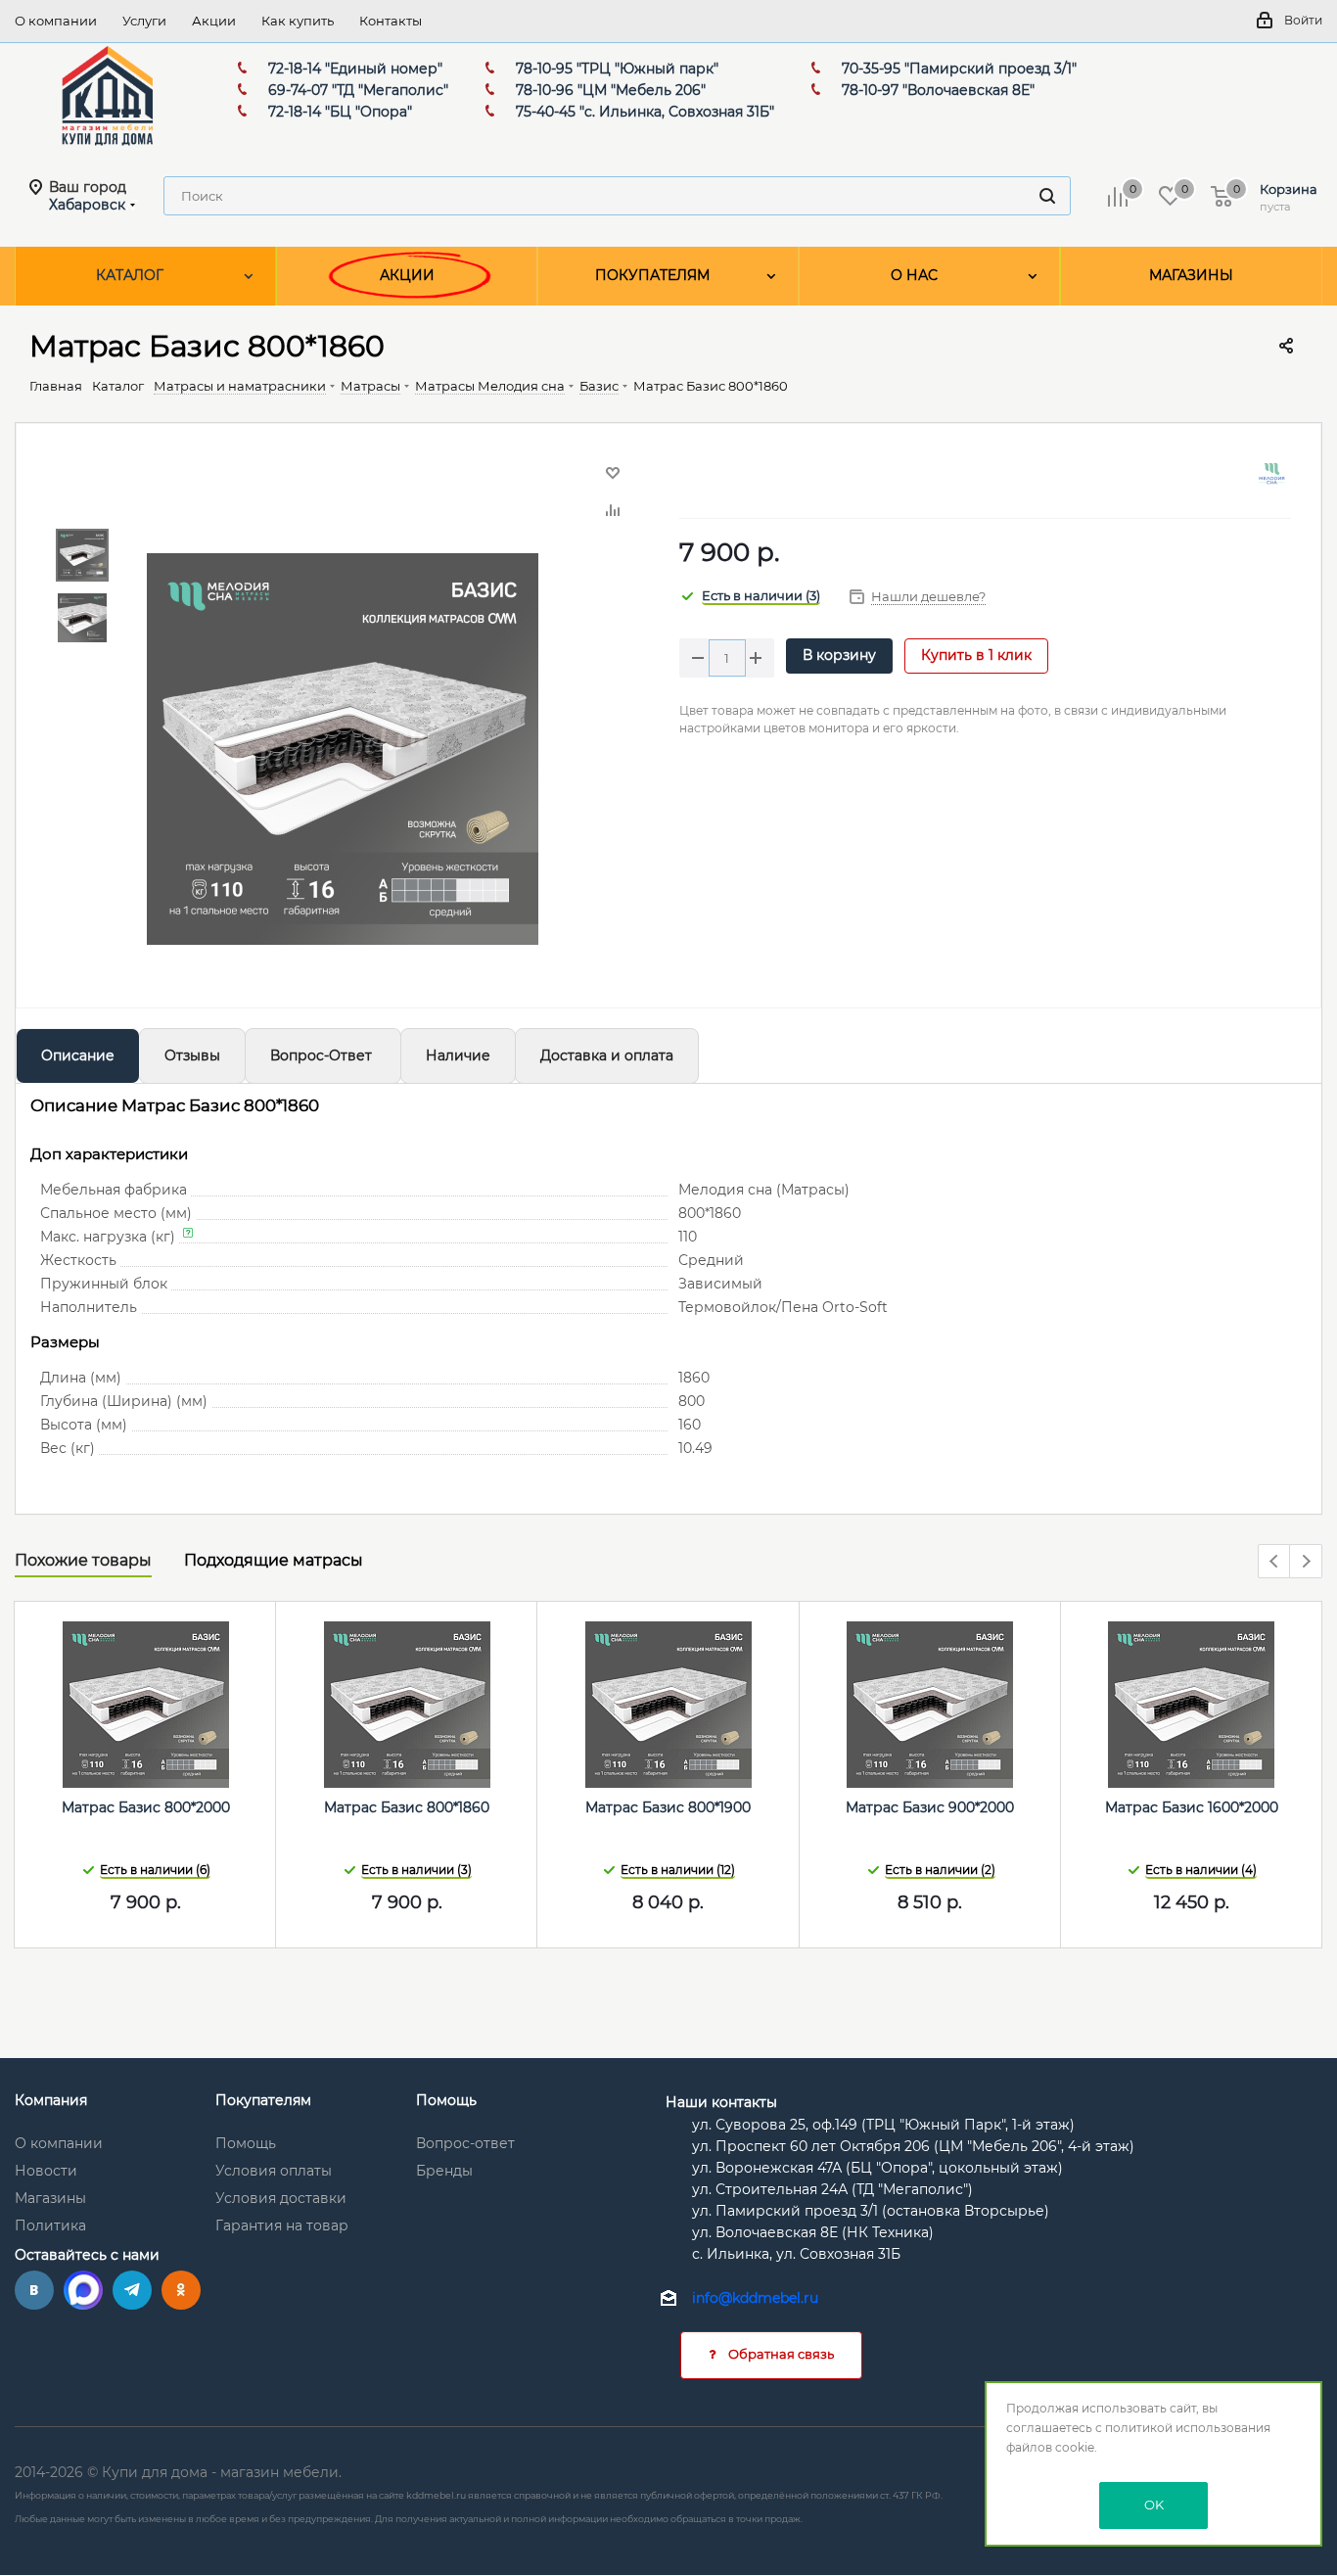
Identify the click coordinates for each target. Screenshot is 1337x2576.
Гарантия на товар (282, 2225)
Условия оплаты (274, 2171)
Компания (51, 2100)
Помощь (246, 2143)
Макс (83, 2290)
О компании (59, 2143)
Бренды (444, 2171)
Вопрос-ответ (465, 2143)
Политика (50, 2225)
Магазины (50, 2198)
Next (1306, 1562)
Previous (1275, 1562)
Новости (46, 2171)
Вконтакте (34, 2290)
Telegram (132, 2290)
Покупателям (263, 2100)
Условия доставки (281, 2198)
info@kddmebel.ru (755, 2299)
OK (1154, 2505)
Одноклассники (181, 2290)
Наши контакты (721, 2102)
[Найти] (1047, 196)
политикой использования (1188, 2428)
